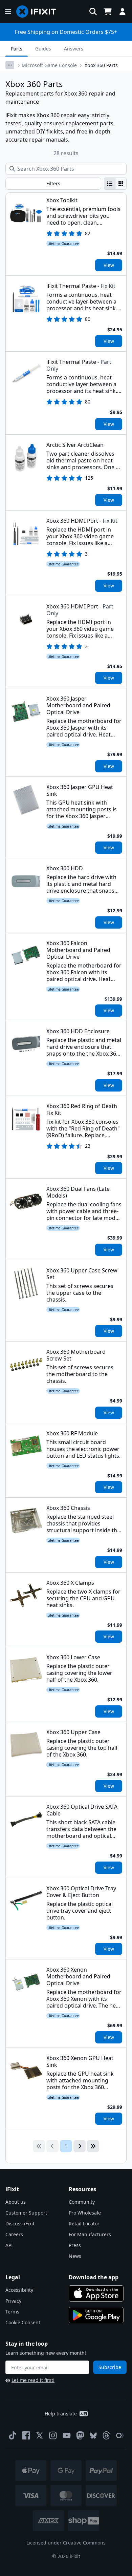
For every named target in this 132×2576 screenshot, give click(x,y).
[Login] (123, 12)
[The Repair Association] (120, 2435)
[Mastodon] (80, 2435)
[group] (115, 184)
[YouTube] (67, 2435)
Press (75, 2245)
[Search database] (93, 12)
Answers (74, 49)
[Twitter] (40, 2435)
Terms (12, 2312)
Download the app (94, 2277)
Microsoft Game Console (49, 65)
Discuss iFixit (20, 2224)
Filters (53, 183)
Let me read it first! (33, 2380)
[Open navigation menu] (8, 12)
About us (16, 2202)
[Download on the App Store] (96, 2293)
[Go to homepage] (39, 12)
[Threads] (106, 2435)
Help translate (61, 2414)
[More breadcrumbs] (10, 65)
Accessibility (19, 2290)
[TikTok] (13, 2435)
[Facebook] (26, 2435)
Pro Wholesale (85, 2213)
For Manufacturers (90, 2234)
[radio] (110, 184)
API (9, 2245)
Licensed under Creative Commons (66, 2543)
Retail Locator (84, 2224)
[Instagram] (53, 2435)
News (75, 2256)
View (109, 265)
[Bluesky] (93, 2436)
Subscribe (110, 2367)
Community (82, 2202)
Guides (43, 49)
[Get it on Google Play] (96, 2315)
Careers (14, 2234)
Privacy (13, 2301)
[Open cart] (108, 12)
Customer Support (26, 2213)
